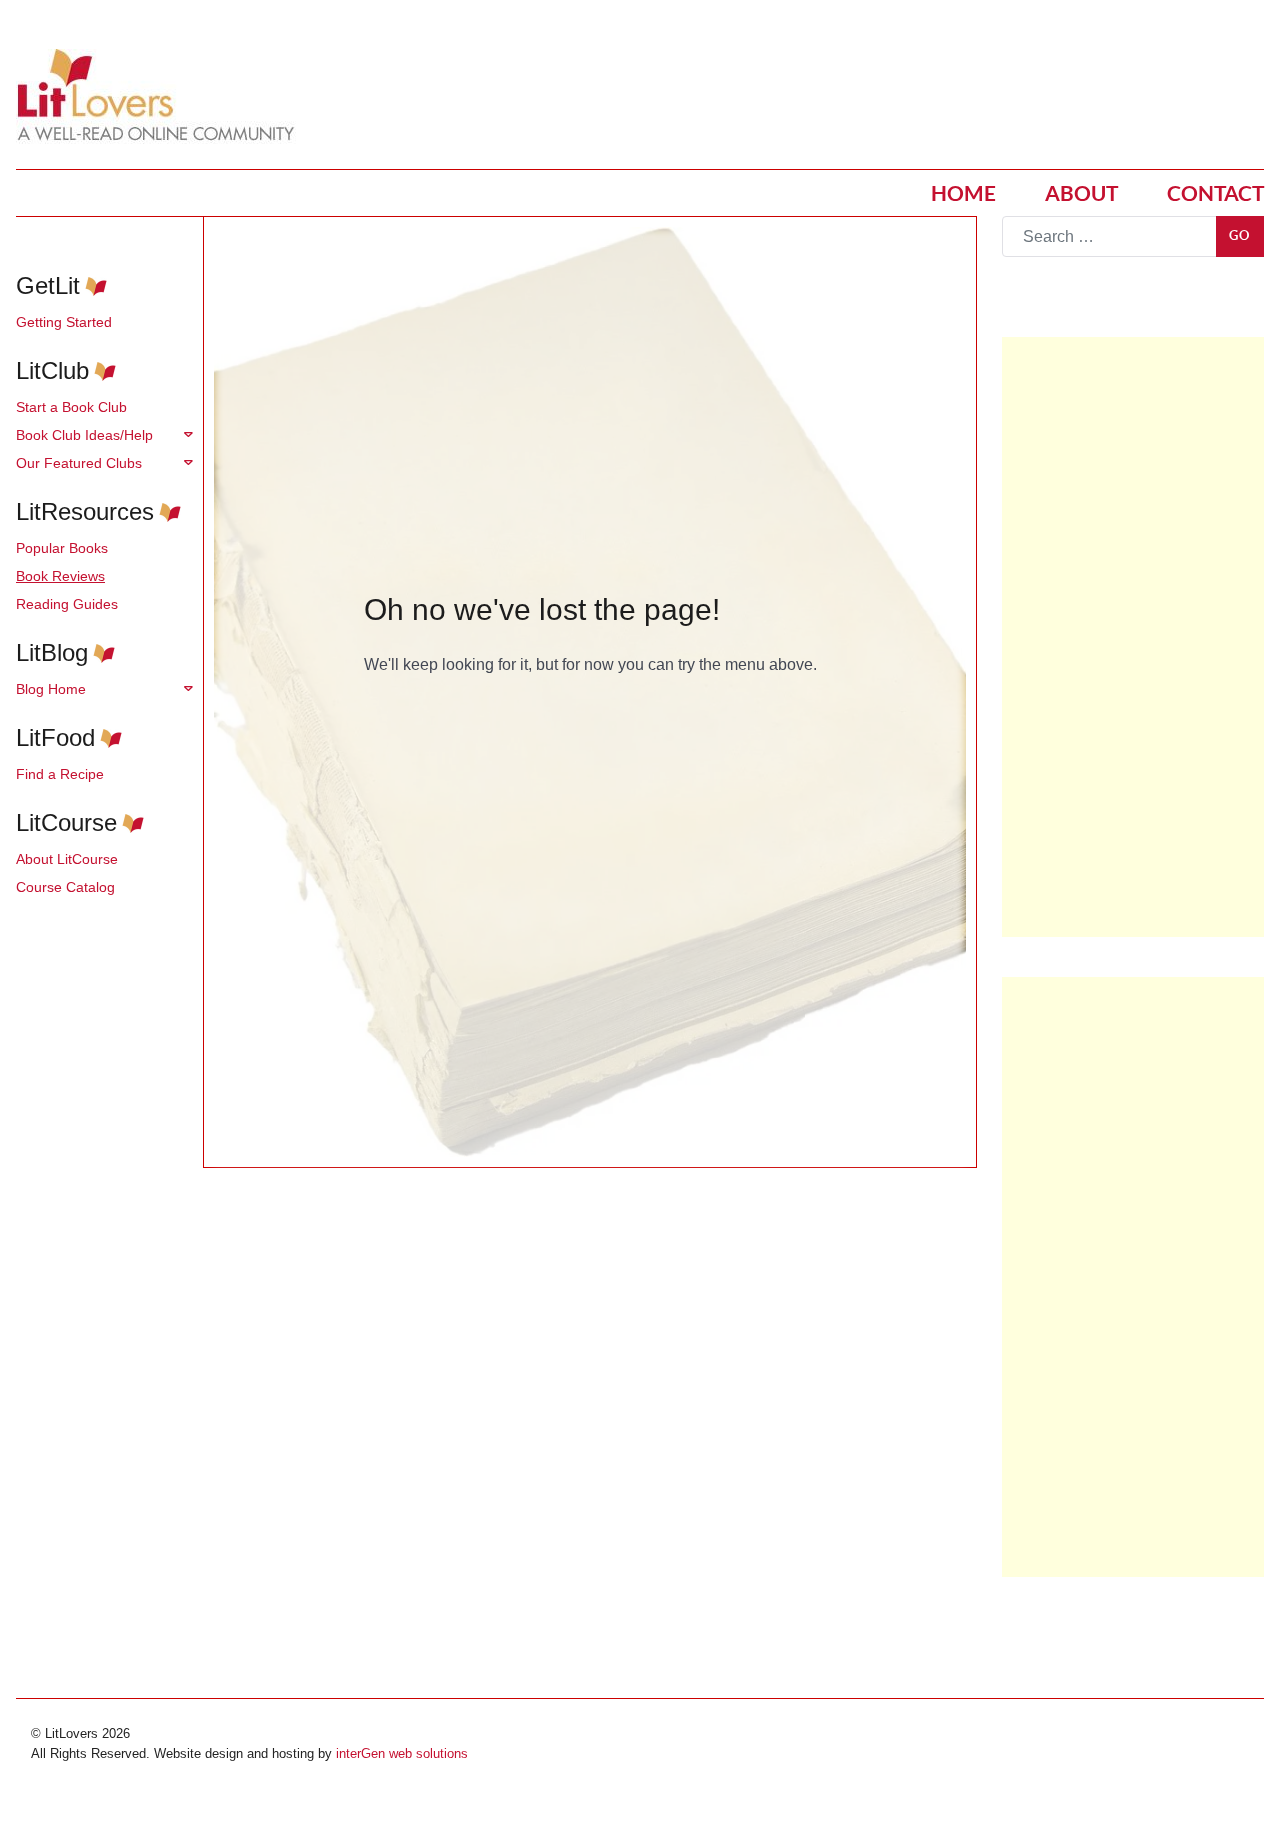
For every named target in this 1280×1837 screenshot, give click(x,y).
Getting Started (64, 322)
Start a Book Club (71, 407)
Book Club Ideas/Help (84, 435)
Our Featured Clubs (79, 463)
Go (1240, 235)
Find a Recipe (60, 774)
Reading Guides (67, 604)
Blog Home (51, 689)
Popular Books (62, 548)
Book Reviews (60, 576)
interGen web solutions (402, 1753)
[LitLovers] (161, 95)
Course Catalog (65, 887)
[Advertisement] (1133, 637)
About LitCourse (67, 859)
